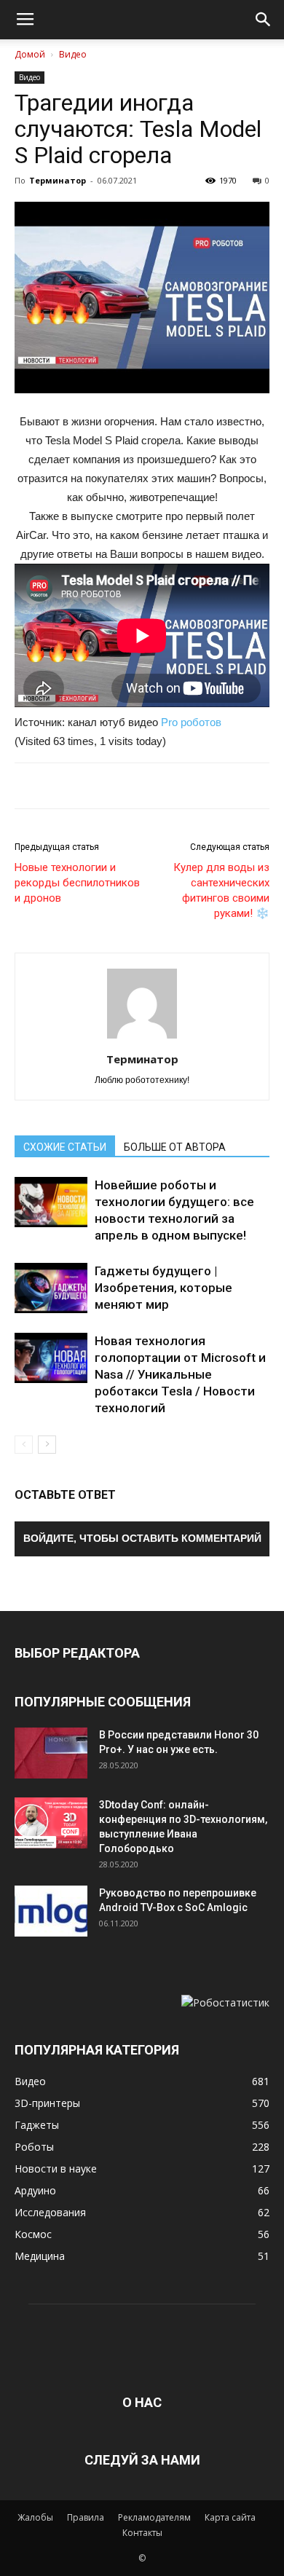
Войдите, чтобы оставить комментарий (142, 1538)
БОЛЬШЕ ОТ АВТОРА (175, 1147)
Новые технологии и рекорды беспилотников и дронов (77, 883)
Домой (30, 54)
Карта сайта (230, 2517)
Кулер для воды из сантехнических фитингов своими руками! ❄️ (221, 890)
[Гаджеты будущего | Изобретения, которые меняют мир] (51, 1288)
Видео (73, 54)
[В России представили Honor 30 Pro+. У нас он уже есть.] (51, 1753)
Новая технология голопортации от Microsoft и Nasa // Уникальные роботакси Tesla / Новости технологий (180, 1374)
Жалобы (35, 2517)
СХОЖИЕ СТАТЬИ (65, 1147)
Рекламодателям (154, 2517)
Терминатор (58, 180)
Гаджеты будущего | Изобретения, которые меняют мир (163, 1288)
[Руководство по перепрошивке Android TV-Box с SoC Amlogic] (51, 1911)
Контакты (142, 2533)
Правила (86, 2517)
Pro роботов (191, 722)
